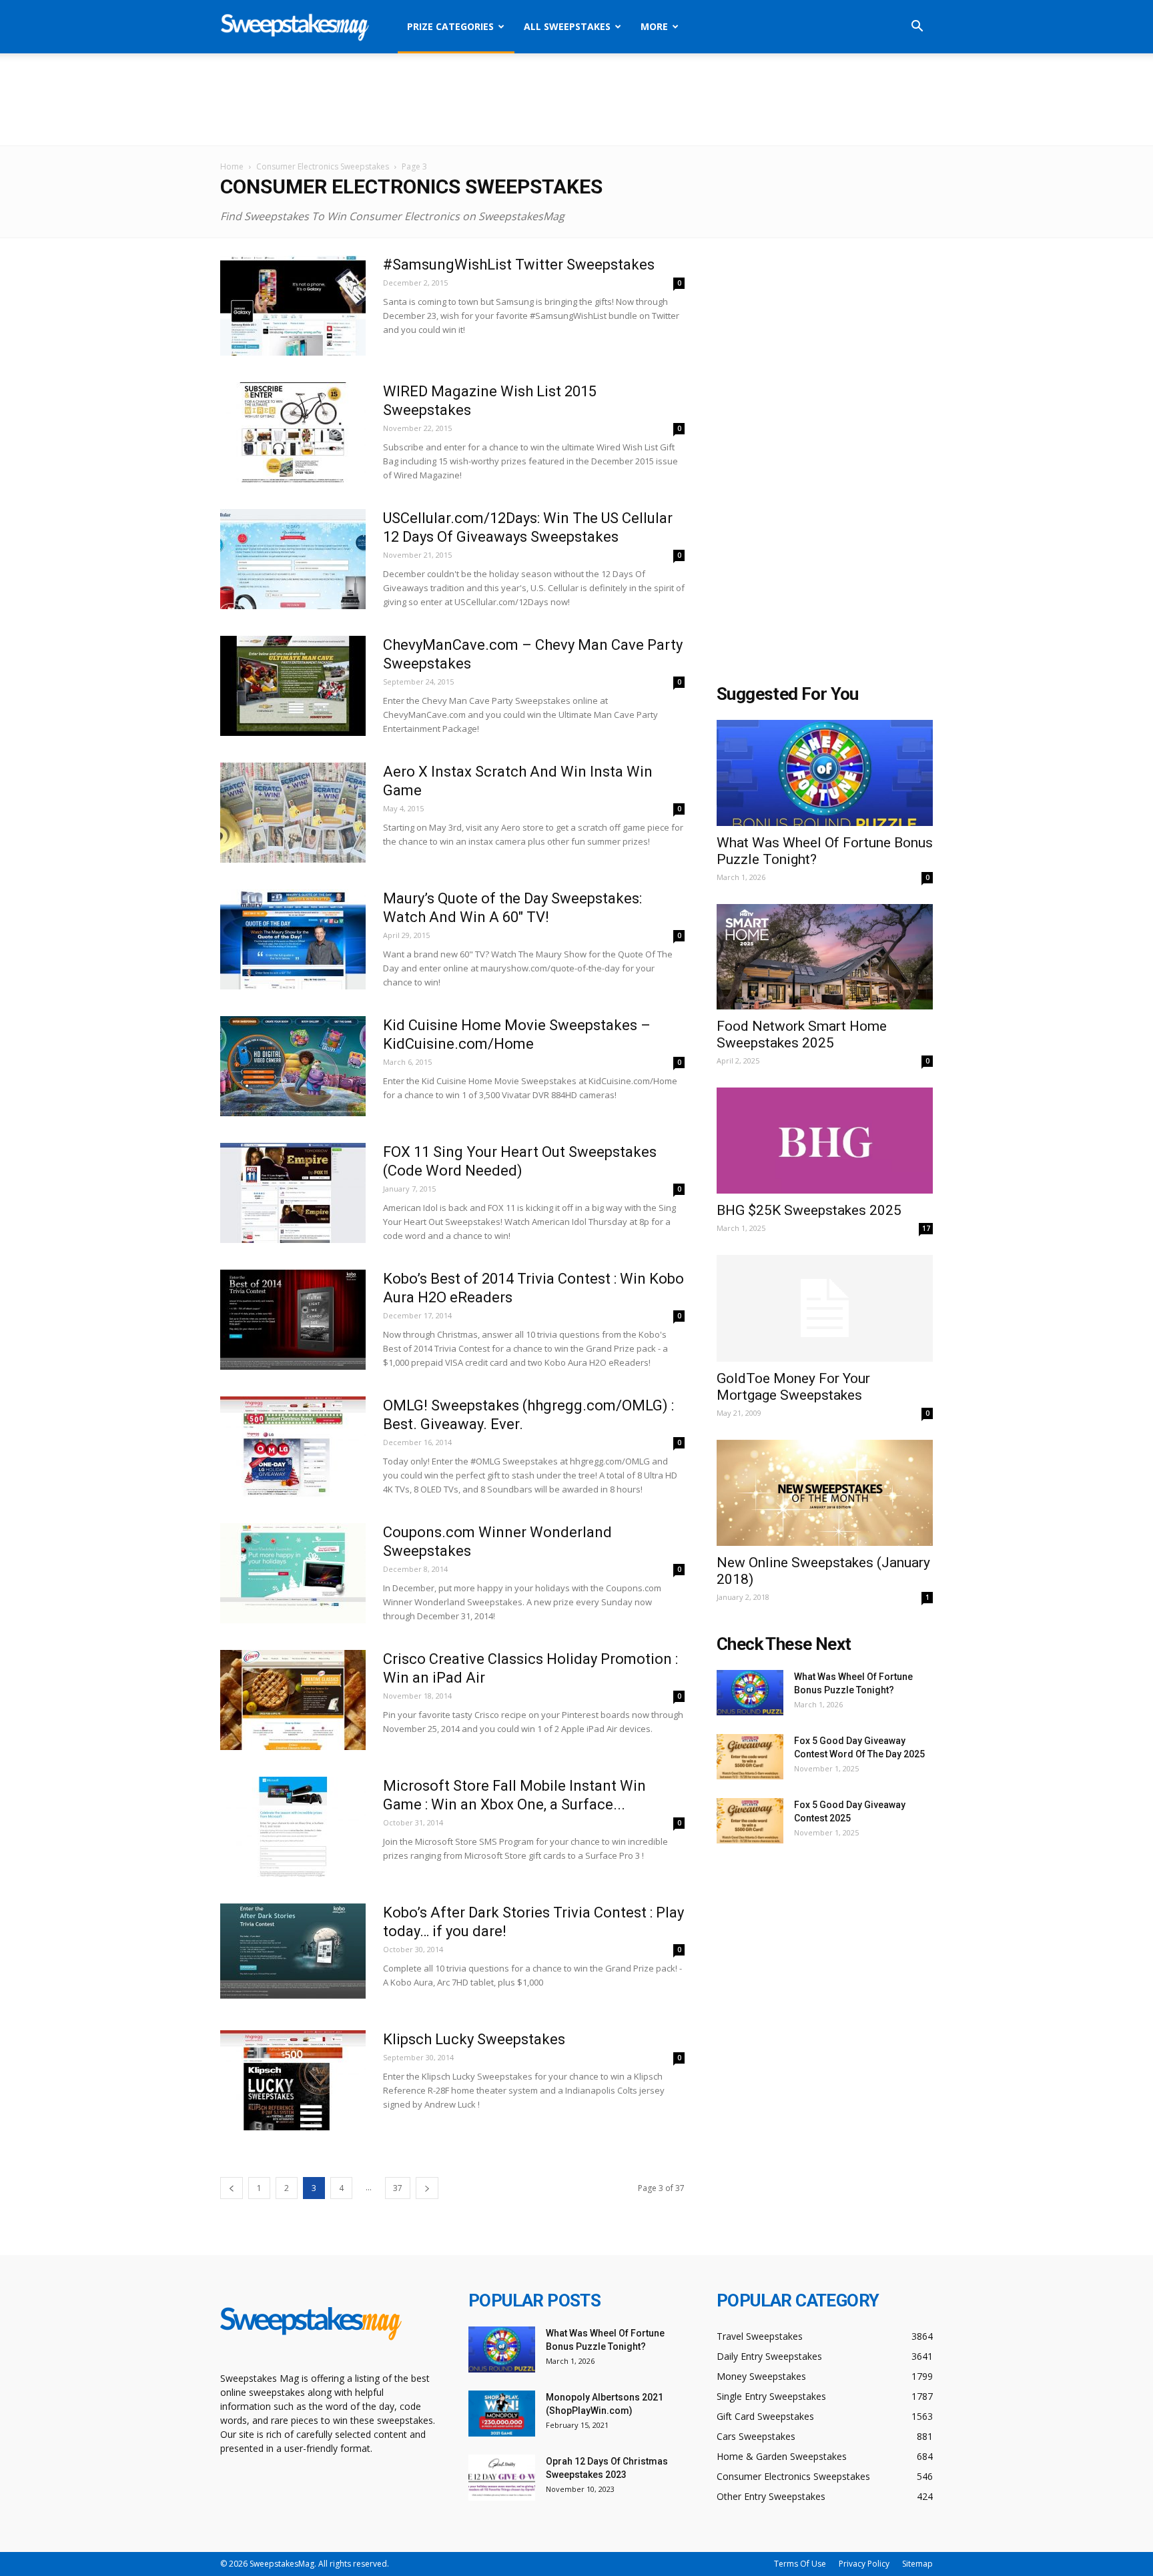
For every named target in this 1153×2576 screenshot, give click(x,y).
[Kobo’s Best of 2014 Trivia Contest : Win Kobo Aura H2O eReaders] (293, 1320)
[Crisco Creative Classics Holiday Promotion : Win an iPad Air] (293, 1700)
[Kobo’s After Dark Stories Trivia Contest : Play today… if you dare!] (293, 1954)
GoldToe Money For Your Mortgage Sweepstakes (793, 1387)
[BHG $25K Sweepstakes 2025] (825, 1141)
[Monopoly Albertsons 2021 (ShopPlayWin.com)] (502, 2414)
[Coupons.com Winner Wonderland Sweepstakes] (293, 1573)
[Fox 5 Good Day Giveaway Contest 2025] (750, 1821)
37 (398, 2188)
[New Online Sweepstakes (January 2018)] (825, 1493)
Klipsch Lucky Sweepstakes (474, 2039)
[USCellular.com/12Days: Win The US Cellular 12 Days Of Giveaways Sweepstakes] (293, 559)
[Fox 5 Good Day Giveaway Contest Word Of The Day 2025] (750, 1757)
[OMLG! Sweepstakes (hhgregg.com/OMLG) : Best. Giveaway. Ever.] (293, 1446)
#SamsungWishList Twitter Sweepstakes (519, 265)
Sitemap (917, 2564)
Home (232, 166)
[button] (917, 28)
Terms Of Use (800, 2564)
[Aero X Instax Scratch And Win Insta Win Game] (293, 813)
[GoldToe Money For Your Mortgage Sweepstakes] (825, 1308)
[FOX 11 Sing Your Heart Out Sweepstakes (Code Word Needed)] (293, 1193)
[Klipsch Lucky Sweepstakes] (293, 2080)
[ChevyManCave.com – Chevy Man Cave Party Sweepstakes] (293, 686)
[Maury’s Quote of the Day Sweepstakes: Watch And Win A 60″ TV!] (293, 939)
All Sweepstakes (567, 26)
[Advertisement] (576, 99)
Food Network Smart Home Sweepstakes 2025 (802, 1034)
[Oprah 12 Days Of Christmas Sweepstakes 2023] (502, 2478)
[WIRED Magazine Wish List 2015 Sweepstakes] (293, 432)
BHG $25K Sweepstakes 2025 (809, 1210)
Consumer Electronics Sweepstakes (323, 166)
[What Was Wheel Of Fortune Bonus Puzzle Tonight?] (825, 773)
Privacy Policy (864, 2564)
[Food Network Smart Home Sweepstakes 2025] (825, 957)
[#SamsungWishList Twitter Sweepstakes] (293, 306)
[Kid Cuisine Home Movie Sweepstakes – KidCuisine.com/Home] (293, 1066)
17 (926, 1228)
